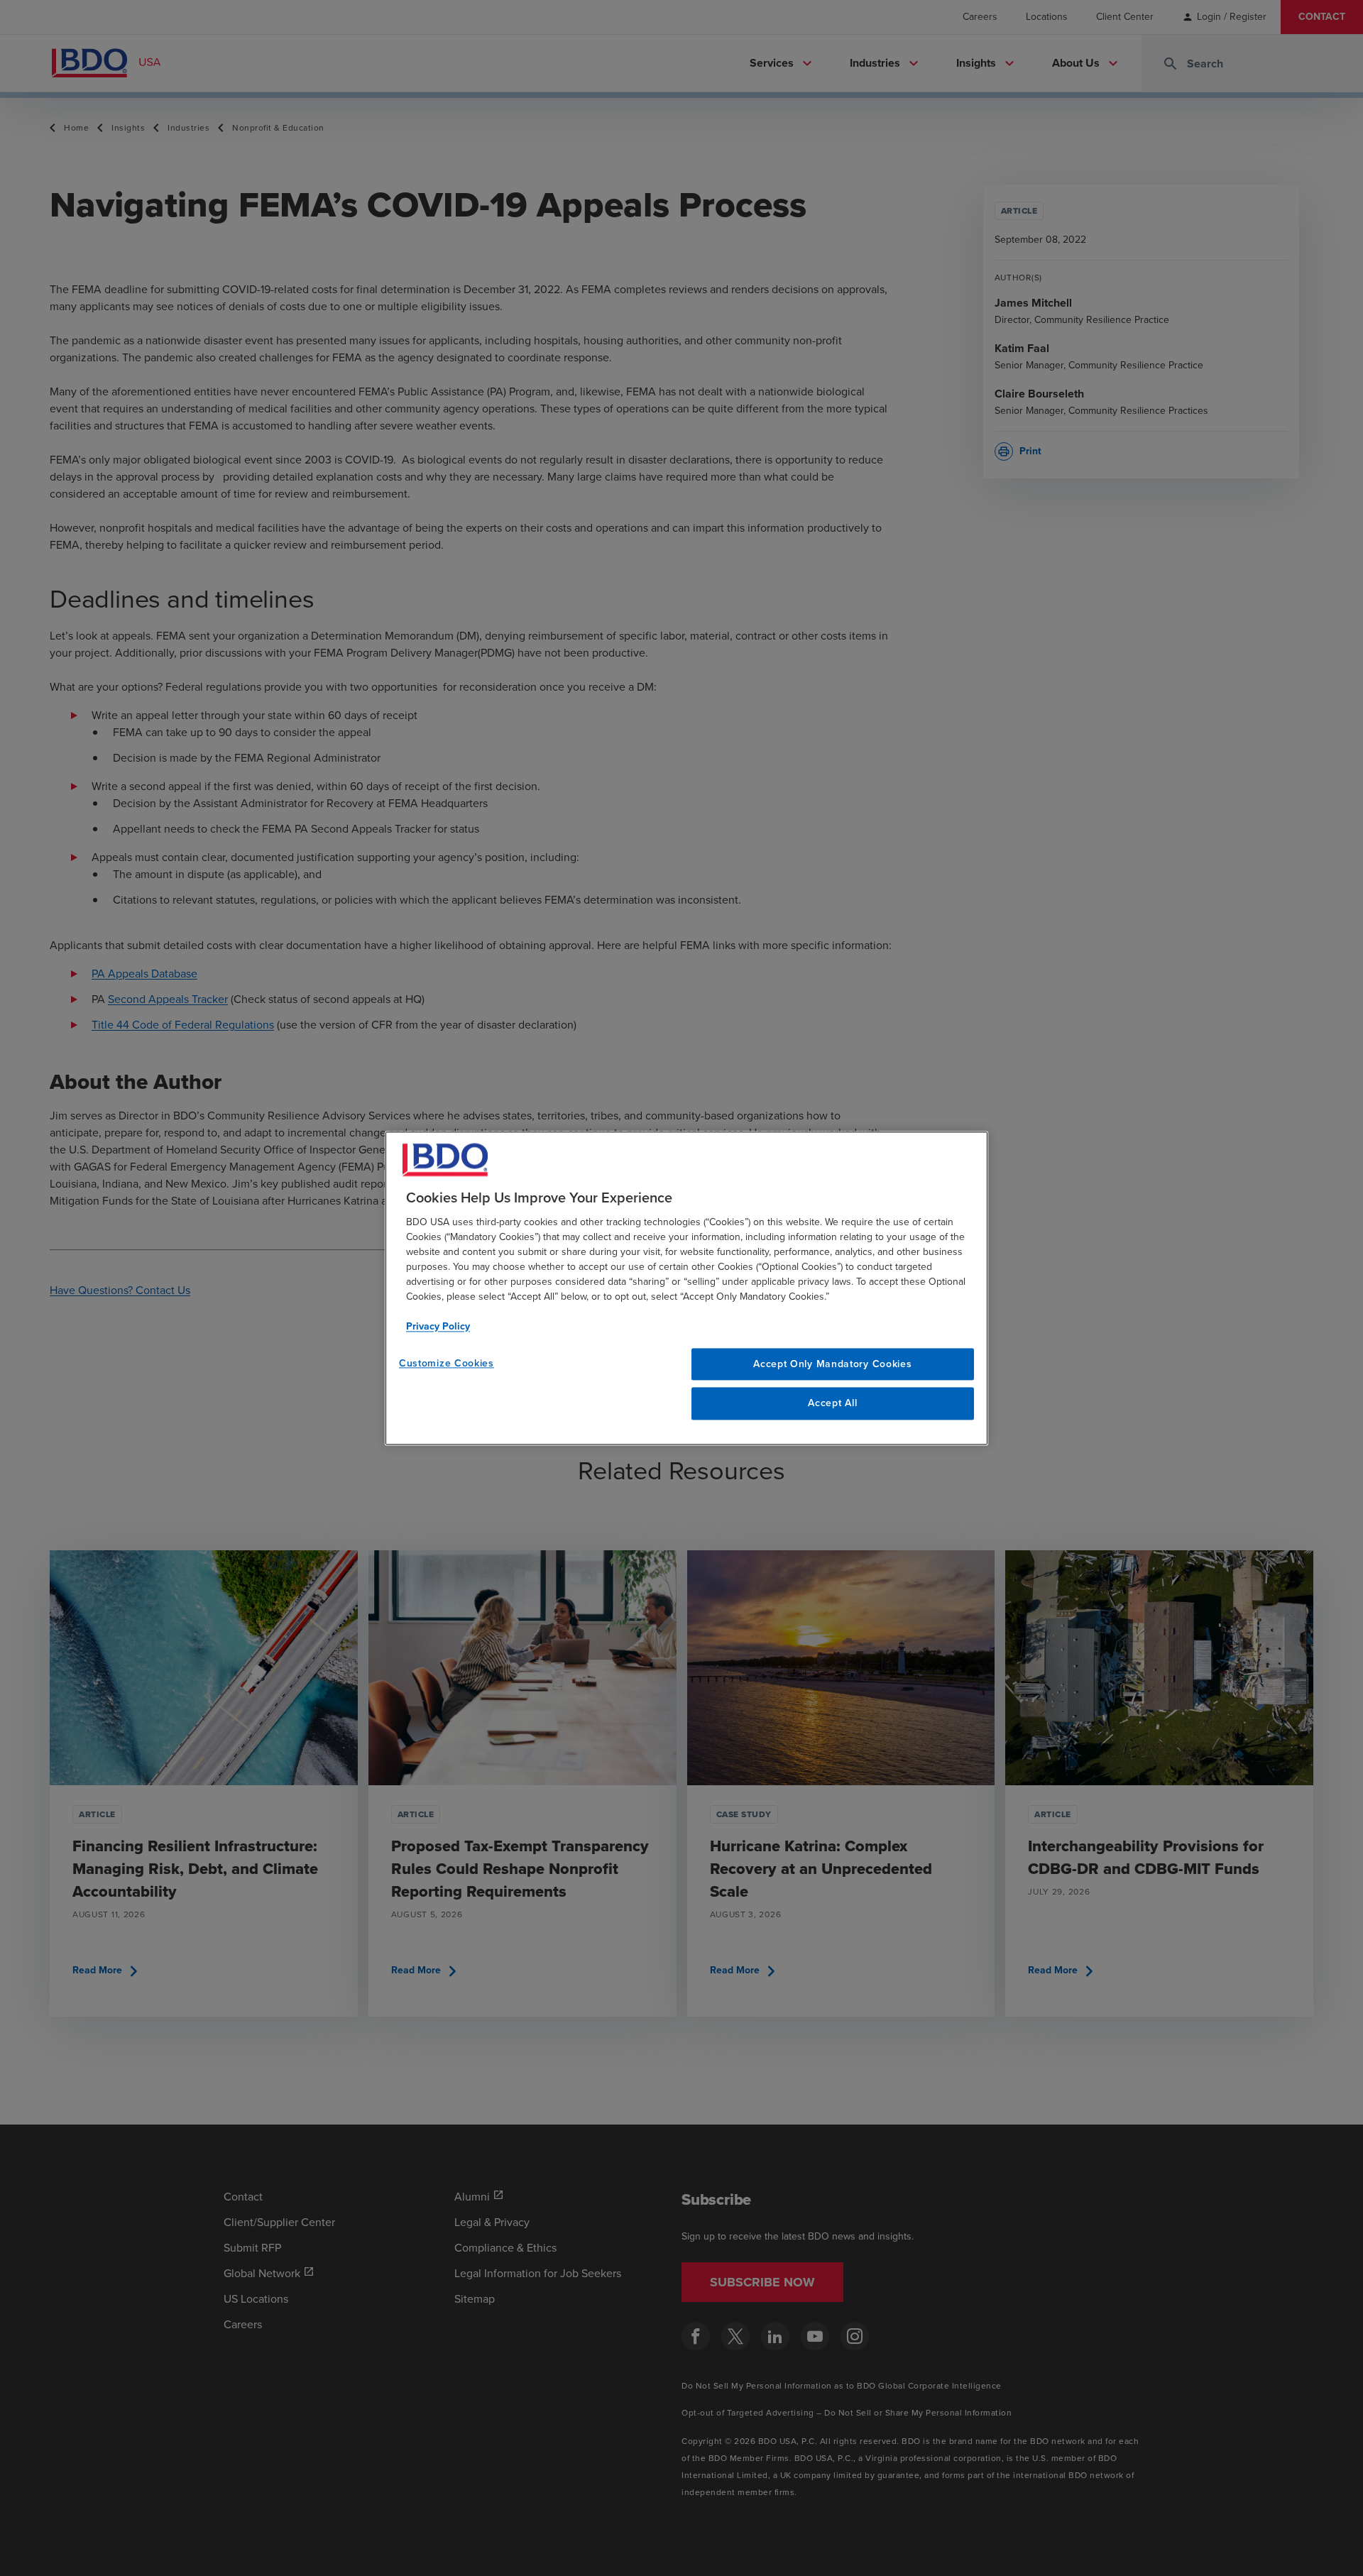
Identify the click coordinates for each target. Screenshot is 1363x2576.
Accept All (832, 1404)
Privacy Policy (438, 1326)
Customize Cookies (447, 1363)
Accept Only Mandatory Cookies (832, 1364)
